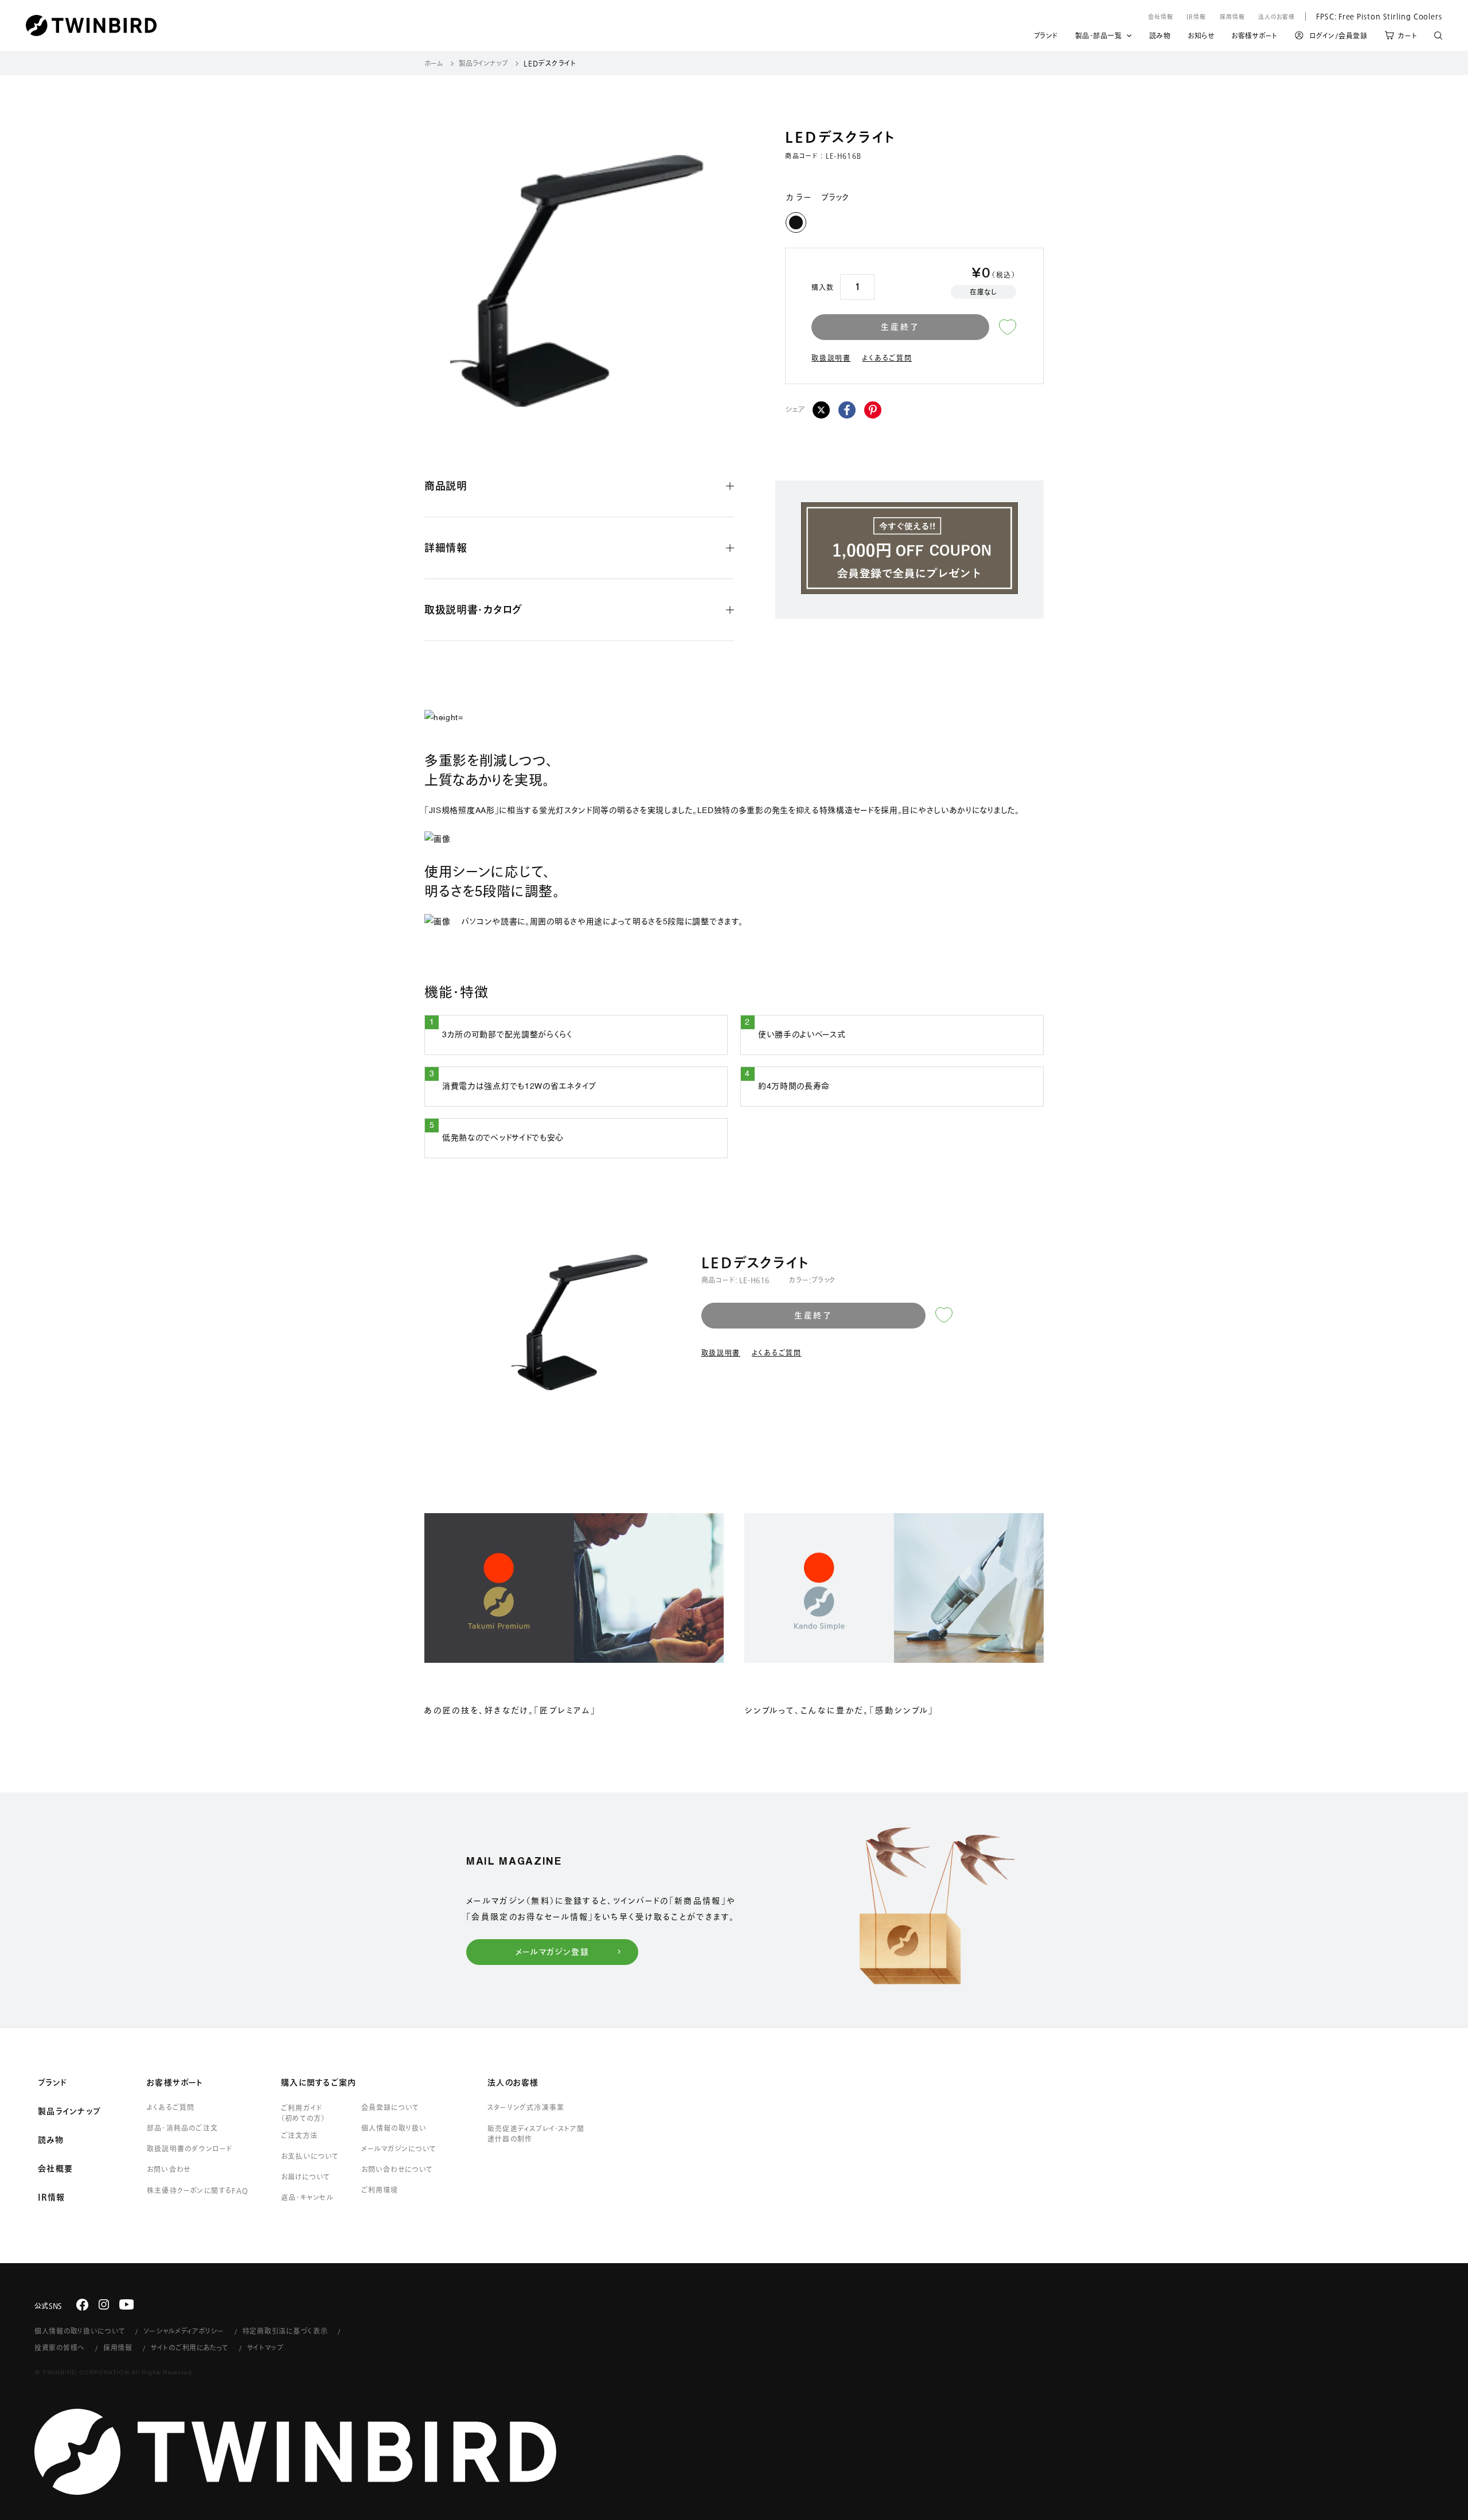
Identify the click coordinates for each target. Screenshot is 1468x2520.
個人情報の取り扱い (394, 2128)
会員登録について (390, 2107)
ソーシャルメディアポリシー (183, 2331)
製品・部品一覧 (1099, 36)
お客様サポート (1254, 37)
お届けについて (306, 2177)
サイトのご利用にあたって (190, 2347)
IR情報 (1196, 17)
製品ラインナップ (483, 63)
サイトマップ (266, 2347)
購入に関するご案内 (319, 2083)
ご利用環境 (380, 2190)
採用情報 (1232, 17)
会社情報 (1161, 17)
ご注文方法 (299, 2135)
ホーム (434, 63)
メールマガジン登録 (553, 1952)
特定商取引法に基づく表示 (285, 2331)
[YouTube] (127, 2304)
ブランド (1046, 37)
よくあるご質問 (887, 358)
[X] (821, 410)
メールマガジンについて (399, 2148)
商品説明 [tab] (446, 486)
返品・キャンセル (308, 2197)
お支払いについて (310, 2156)
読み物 (1160, 37)
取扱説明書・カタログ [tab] (473, 610)
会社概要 (55, 2169)
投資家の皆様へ (60, 2347)
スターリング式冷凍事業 (526, 2107)
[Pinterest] (873, 410)
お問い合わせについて (397, 2169)
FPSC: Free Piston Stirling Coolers (1374, 16)
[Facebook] (847, 410)
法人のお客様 (1276, 17)
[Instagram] (104, 2304)
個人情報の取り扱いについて (80, 2331)
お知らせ (1201, 37)
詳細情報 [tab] (446, 548)
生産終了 (900, 327)
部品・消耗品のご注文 (182, 2128)
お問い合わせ (169, 2169)
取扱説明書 (831, 358)
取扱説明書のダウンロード (190, 2148)
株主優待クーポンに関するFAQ (198, 2190)
